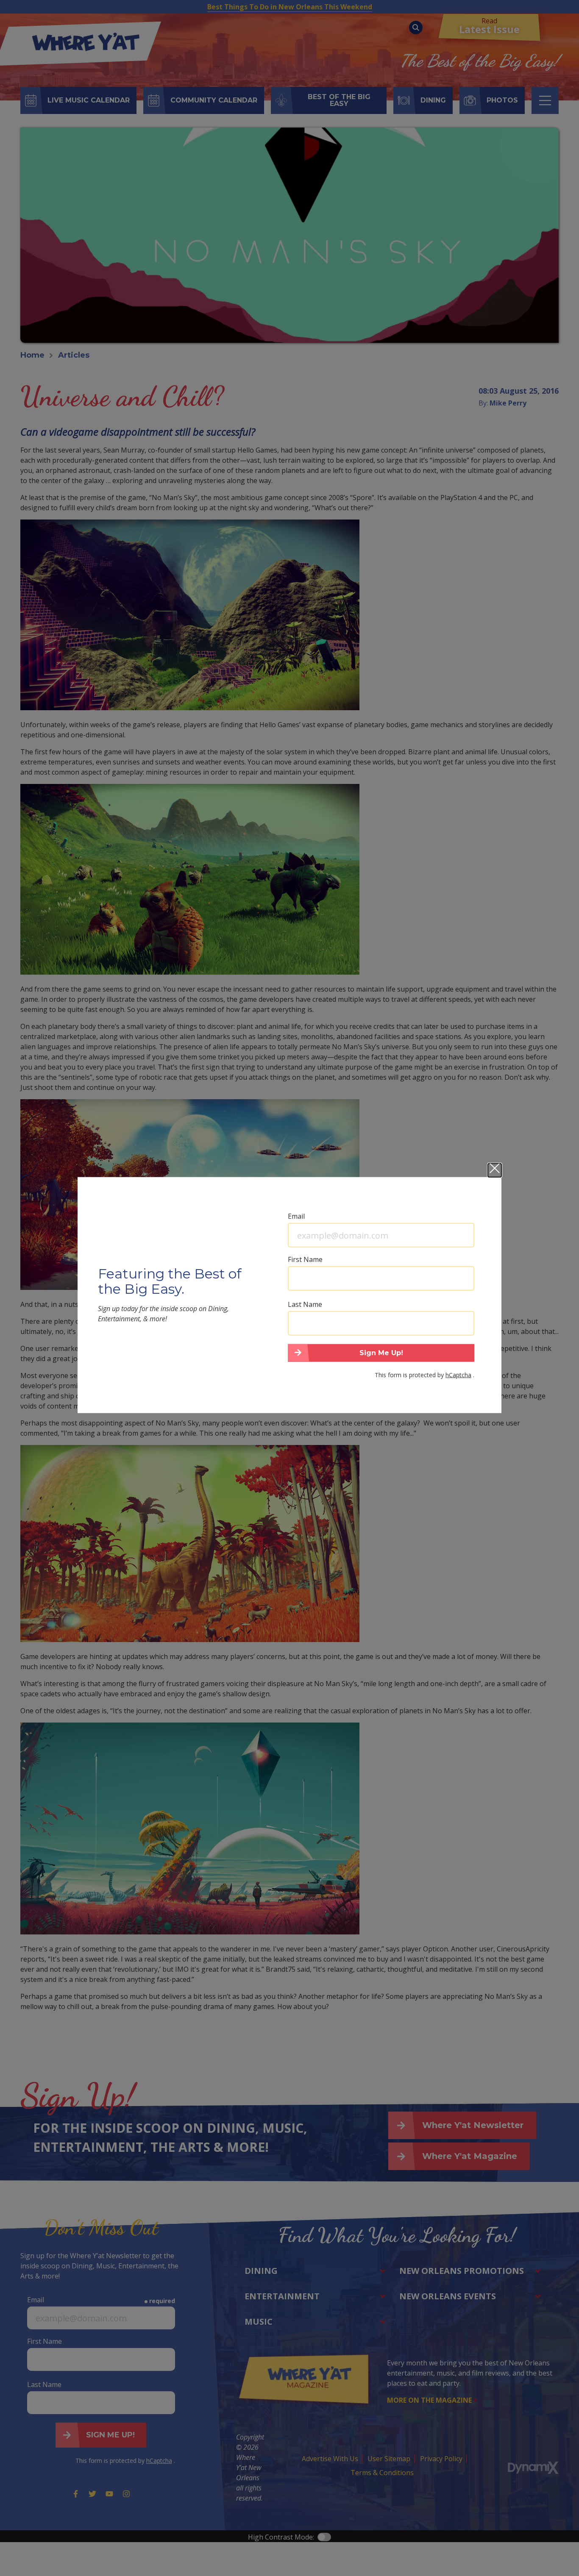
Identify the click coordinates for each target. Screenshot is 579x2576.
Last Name (305, 1304)
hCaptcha (458, 1374)
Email (296, 1216)
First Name (305, 1259)
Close (495, 1170)
